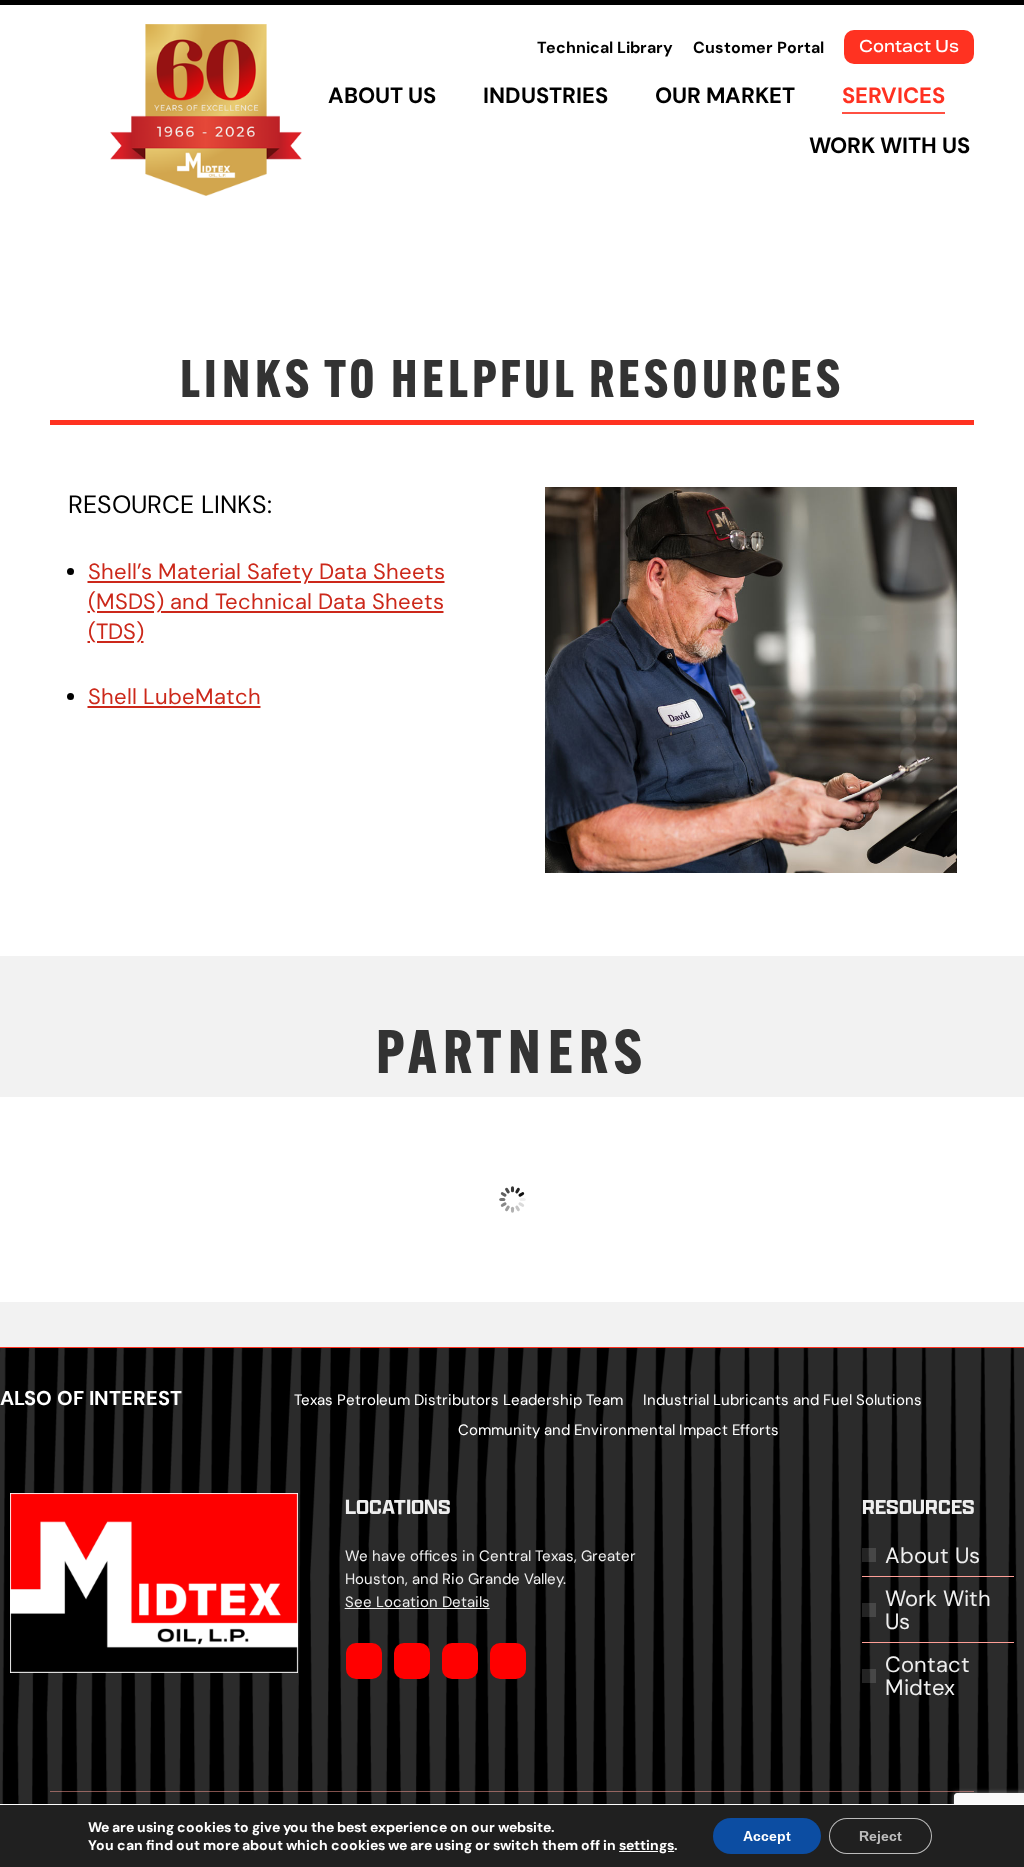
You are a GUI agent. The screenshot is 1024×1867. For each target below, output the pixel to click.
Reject (880, 1836)
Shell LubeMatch (174, 696)
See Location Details (417, 1601)
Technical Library (605, 47)
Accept (767, 1836)
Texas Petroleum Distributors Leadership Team (458, 1399)
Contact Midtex (927, 1676)
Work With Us (938, 1610)
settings (646, 1845)
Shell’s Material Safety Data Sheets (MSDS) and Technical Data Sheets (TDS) (266, 601)
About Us (932, 1555)
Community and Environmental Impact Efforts (618, 1429)
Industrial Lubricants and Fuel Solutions (782, 1399)
